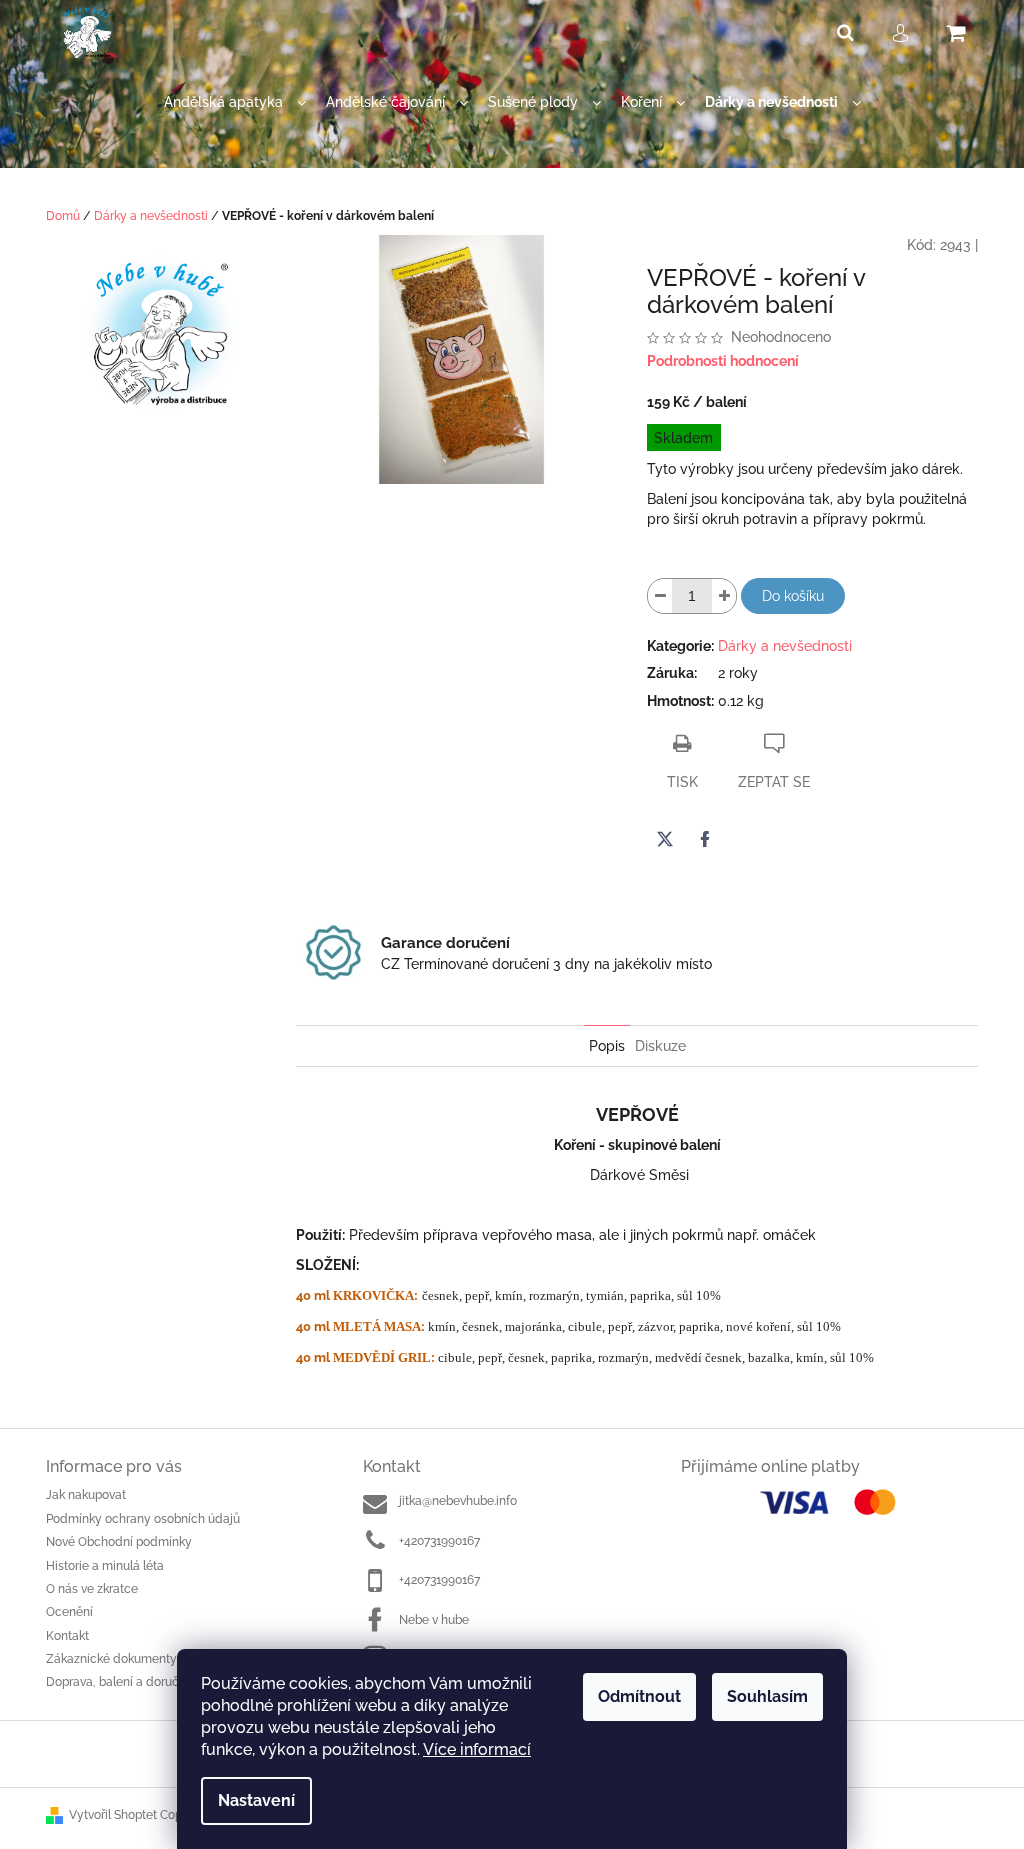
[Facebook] (705, 839)
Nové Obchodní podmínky (119, 1542)
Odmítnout (639, 1696)
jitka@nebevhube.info (458, 1501)
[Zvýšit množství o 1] (724, 596)
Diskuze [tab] (660, 1046)
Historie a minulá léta (105, 1566)
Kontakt (67, 1636)
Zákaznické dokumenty (111, 1659)
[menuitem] (235, 102)
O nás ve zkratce (92, 1589)
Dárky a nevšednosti (785, 646)
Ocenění (69, 1612)
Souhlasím (767, 1696)
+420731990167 (439, 1541)
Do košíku (793, 596)
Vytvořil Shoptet (113, 1815)
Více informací (477, 1749)
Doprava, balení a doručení (121, 1682)
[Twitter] (665, 839)
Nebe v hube (434, 1620)
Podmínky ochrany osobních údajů (143, 1519)
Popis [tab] (607, 1046)
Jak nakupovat (86, 1495)
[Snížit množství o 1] (660, 596)
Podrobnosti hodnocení (723, 361)
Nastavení (256, 1800)
